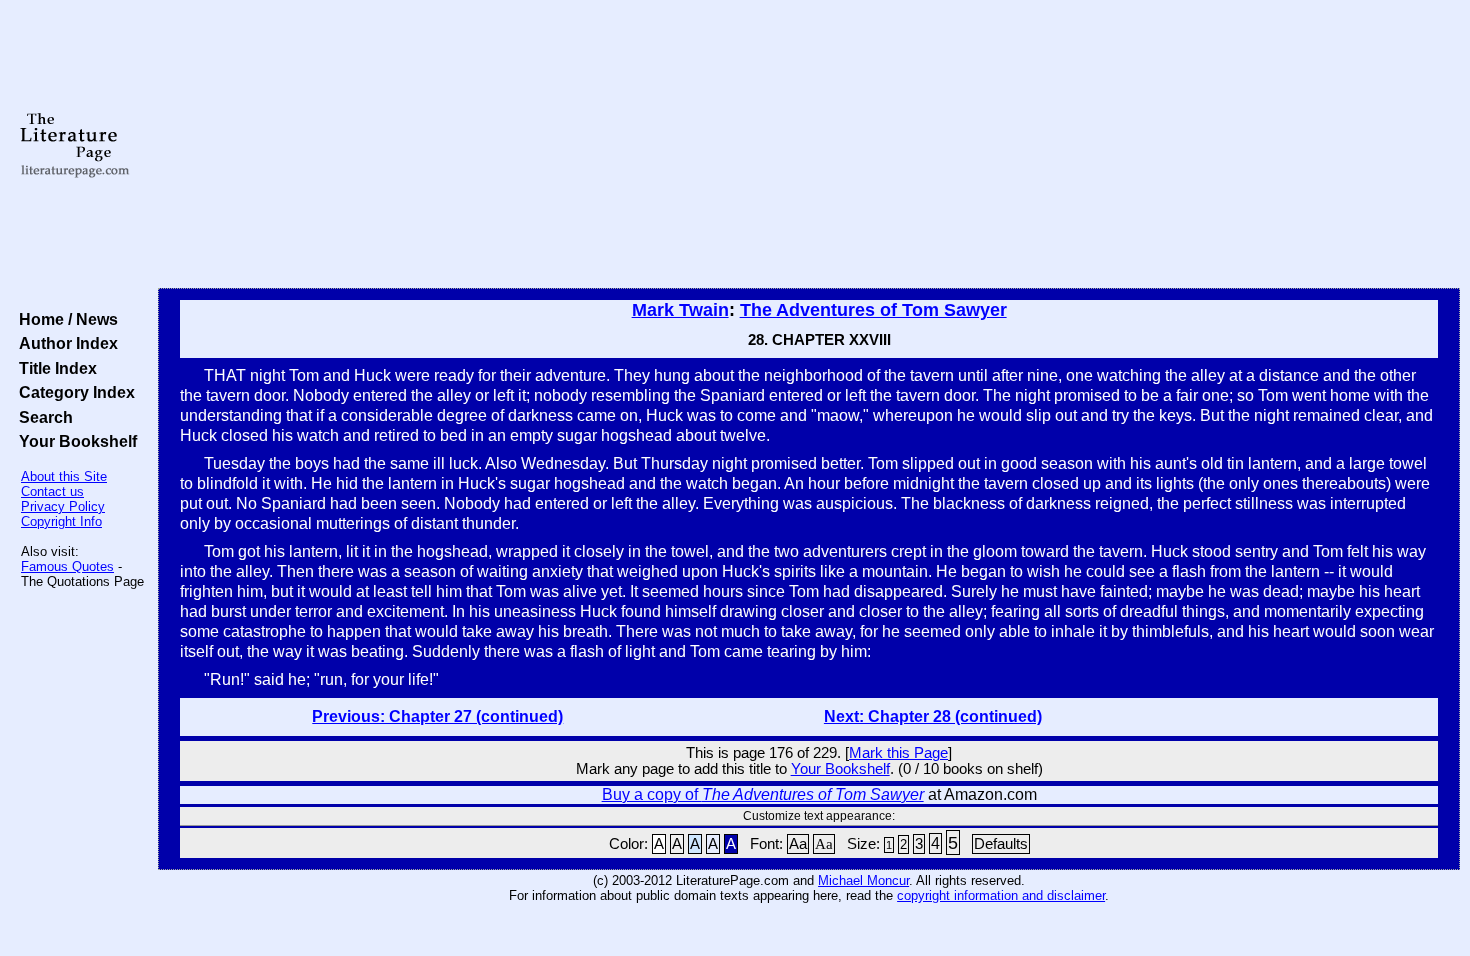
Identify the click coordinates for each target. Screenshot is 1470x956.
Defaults (1001, 844)
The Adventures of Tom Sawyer (873, 310)
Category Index (73, 392)
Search (42, 417)
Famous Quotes (67, 566)
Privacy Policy (63, 506)
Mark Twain (680, 310)
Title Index (54, 368)
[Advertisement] (809, 145)
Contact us (52, 491)
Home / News (64, 319)
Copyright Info (61, 521)
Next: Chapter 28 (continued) (933, 716)
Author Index (64, 343)
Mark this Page (898, 753)
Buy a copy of (763, 794)
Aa (798, 844)
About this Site (64, 476)
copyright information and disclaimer (1001, 895)
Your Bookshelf (74, 441)
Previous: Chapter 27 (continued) (437, 716)
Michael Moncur (863, 880)
